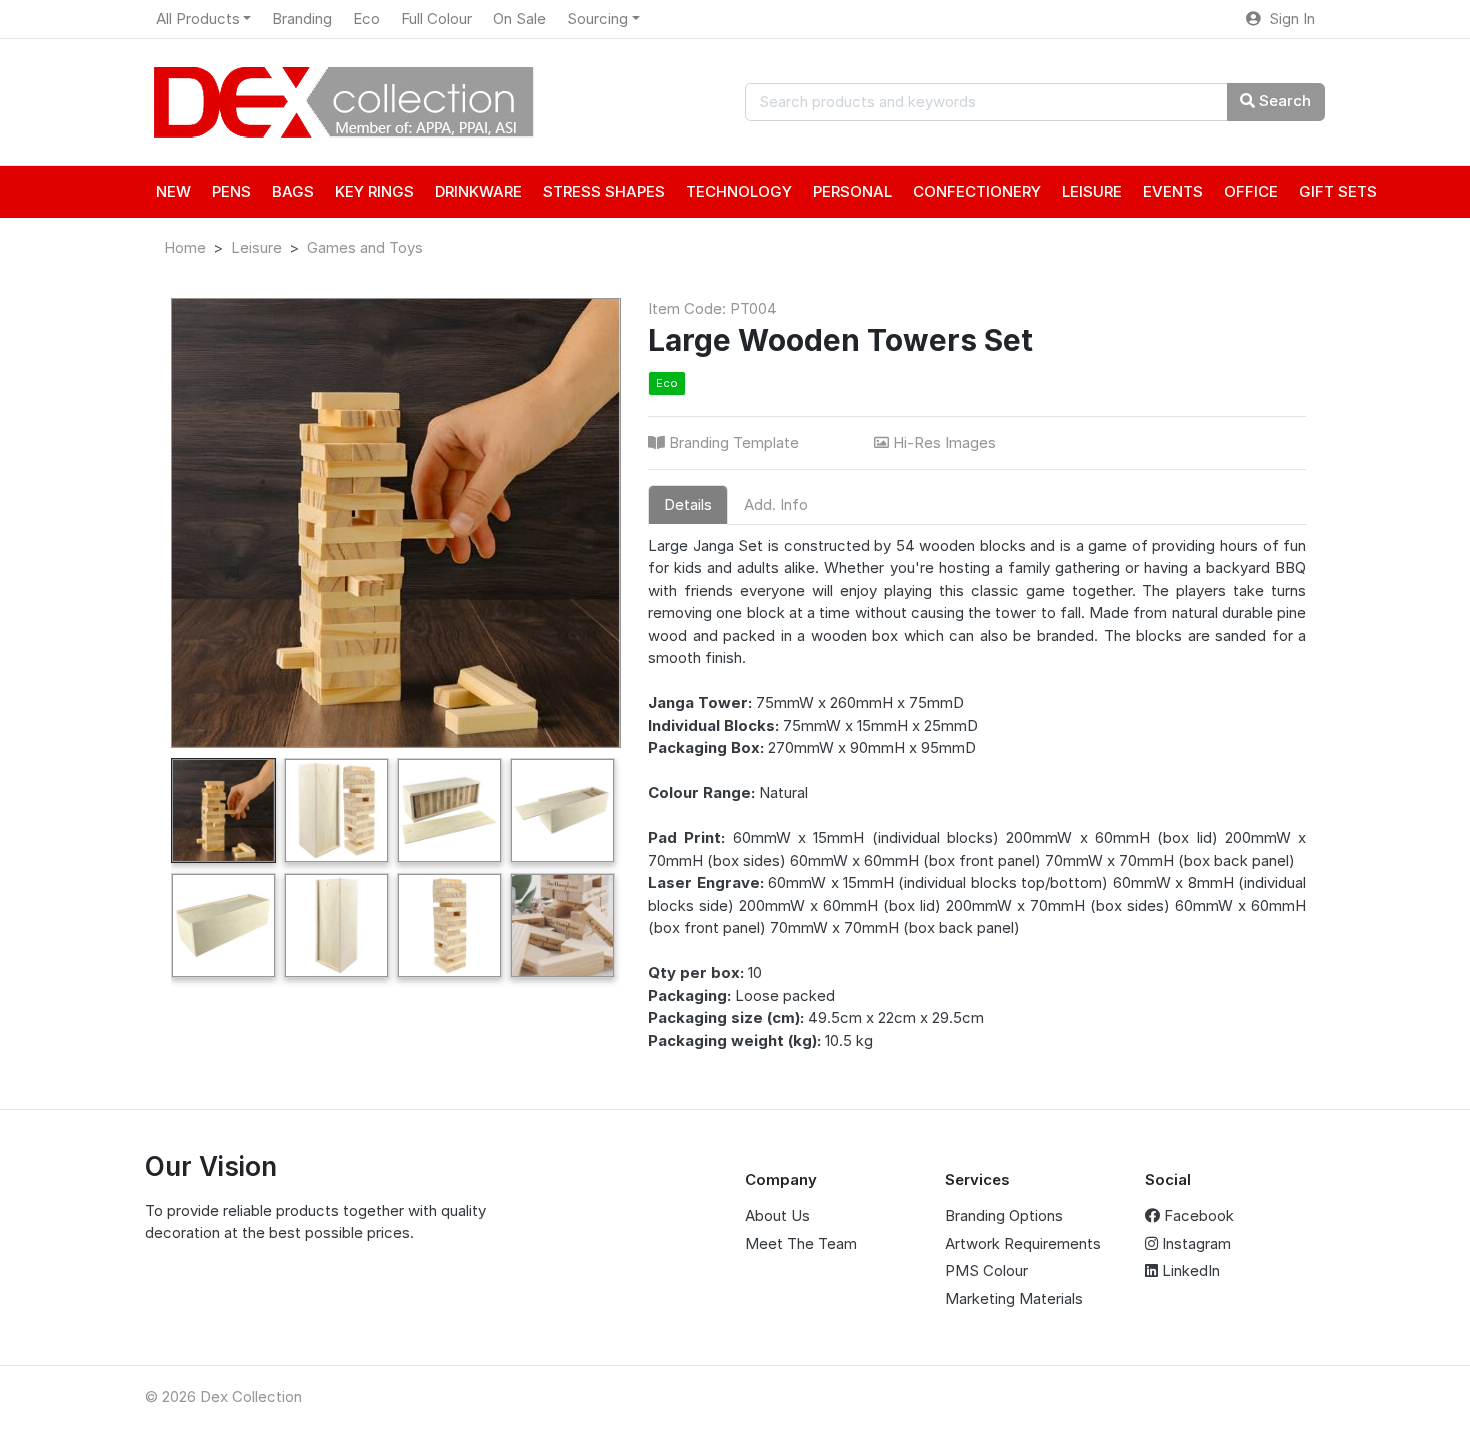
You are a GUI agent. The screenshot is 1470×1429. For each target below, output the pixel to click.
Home (185, 247)
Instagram (1194, 1243)
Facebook (1197, 1215)
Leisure (256, 247)
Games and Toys (365, 247)
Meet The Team (801, 1243)
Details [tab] (688, 504)
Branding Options (1004, 1215)
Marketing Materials (1014, 1298)
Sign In (1288, 18)
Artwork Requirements (1023, 1243)
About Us (777, 1215)
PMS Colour (986, 1270)
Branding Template (734, 442)
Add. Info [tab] (776, 504)
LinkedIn (1189, 1270)
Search (1283, 100)
